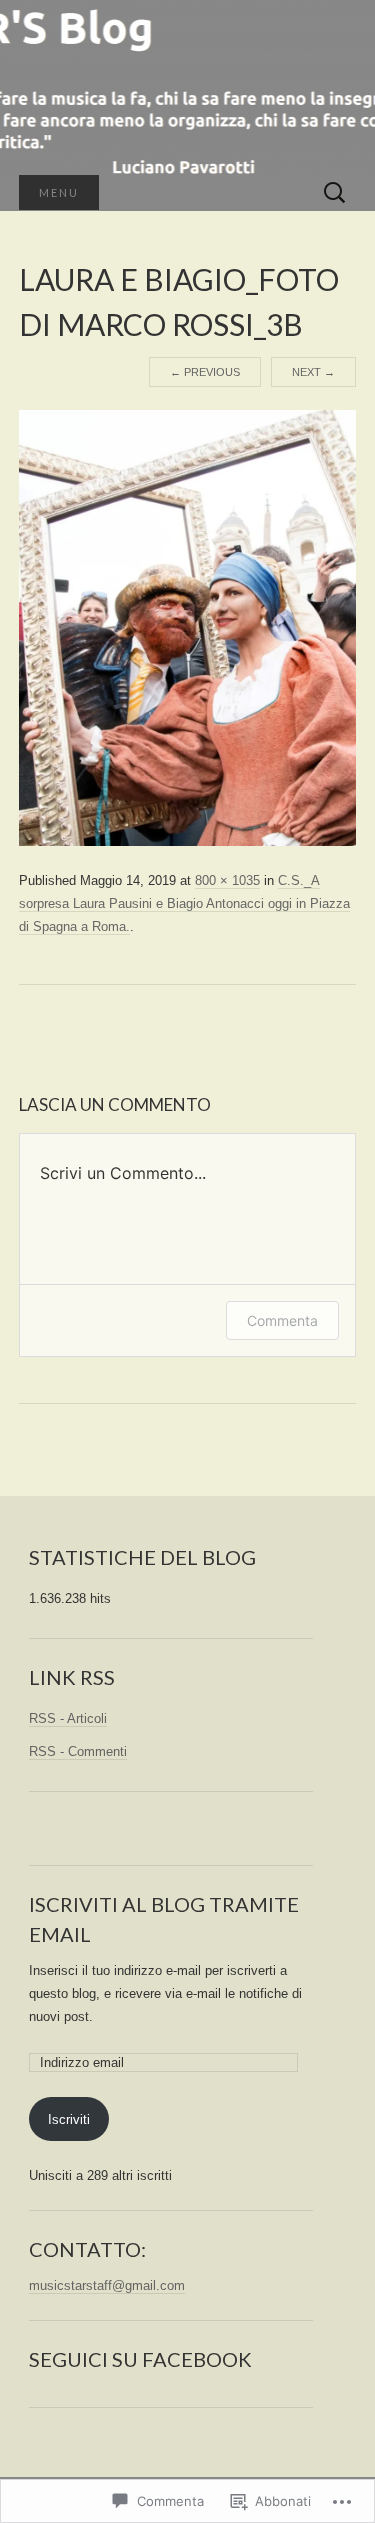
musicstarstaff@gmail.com (107, 2285)
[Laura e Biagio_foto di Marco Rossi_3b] (188, 628)
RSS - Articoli (68, 1718)
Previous (205, 372)
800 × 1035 (227, 880)
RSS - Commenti (78, 1751)
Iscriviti (69, 2119)
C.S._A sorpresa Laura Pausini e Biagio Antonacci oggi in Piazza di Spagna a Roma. (184, 903)
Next (313, 372)
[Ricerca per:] (335, 193)
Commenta (282, 1320)
